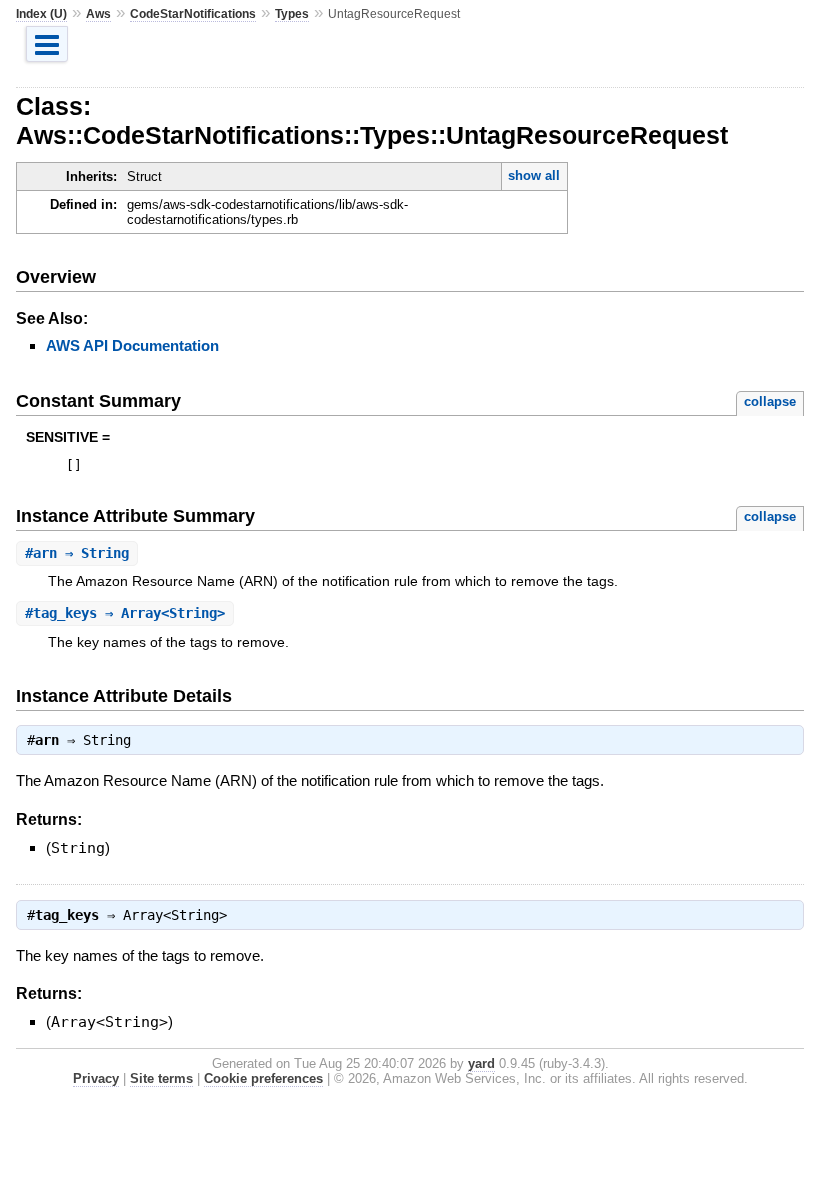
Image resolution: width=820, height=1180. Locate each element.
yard (481, 1063)
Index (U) (41, 14)
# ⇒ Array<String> (125, 613)
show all (534, 175)
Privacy (96, 1078)
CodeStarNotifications (193, 14)
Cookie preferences (263, 1078)
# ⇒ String (77, 553)
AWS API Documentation (132, 345)
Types (292, 14)
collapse (770, 401)
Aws (98, 14)
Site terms (161, 1078)
